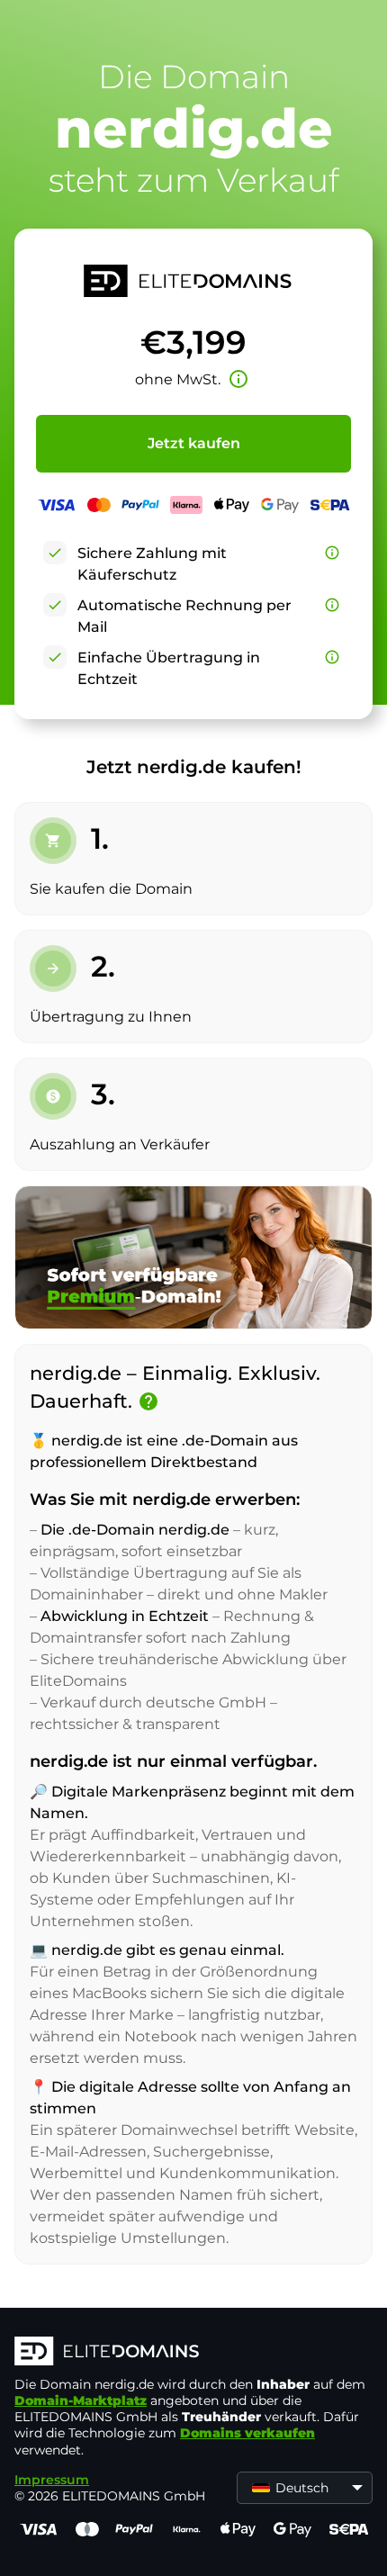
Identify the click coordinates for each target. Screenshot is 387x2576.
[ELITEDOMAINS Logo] (193, 2353)
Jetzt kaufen (194, 443)
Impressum (52, 2480)
